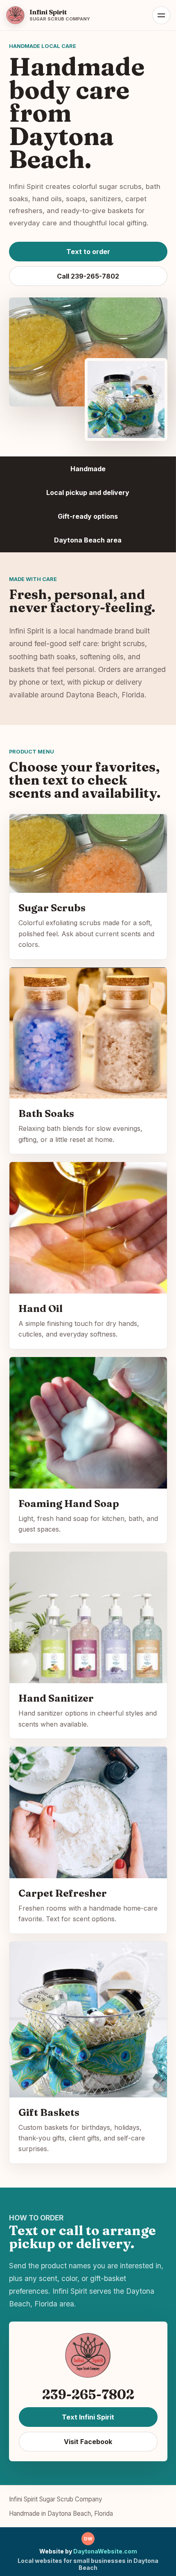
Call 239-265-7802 (88, 276)
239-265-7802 (88, 2394)
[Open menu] (161, 15)
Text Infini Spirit (88, 2417)
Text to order (88, 252)
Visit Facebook (88, 2442)
